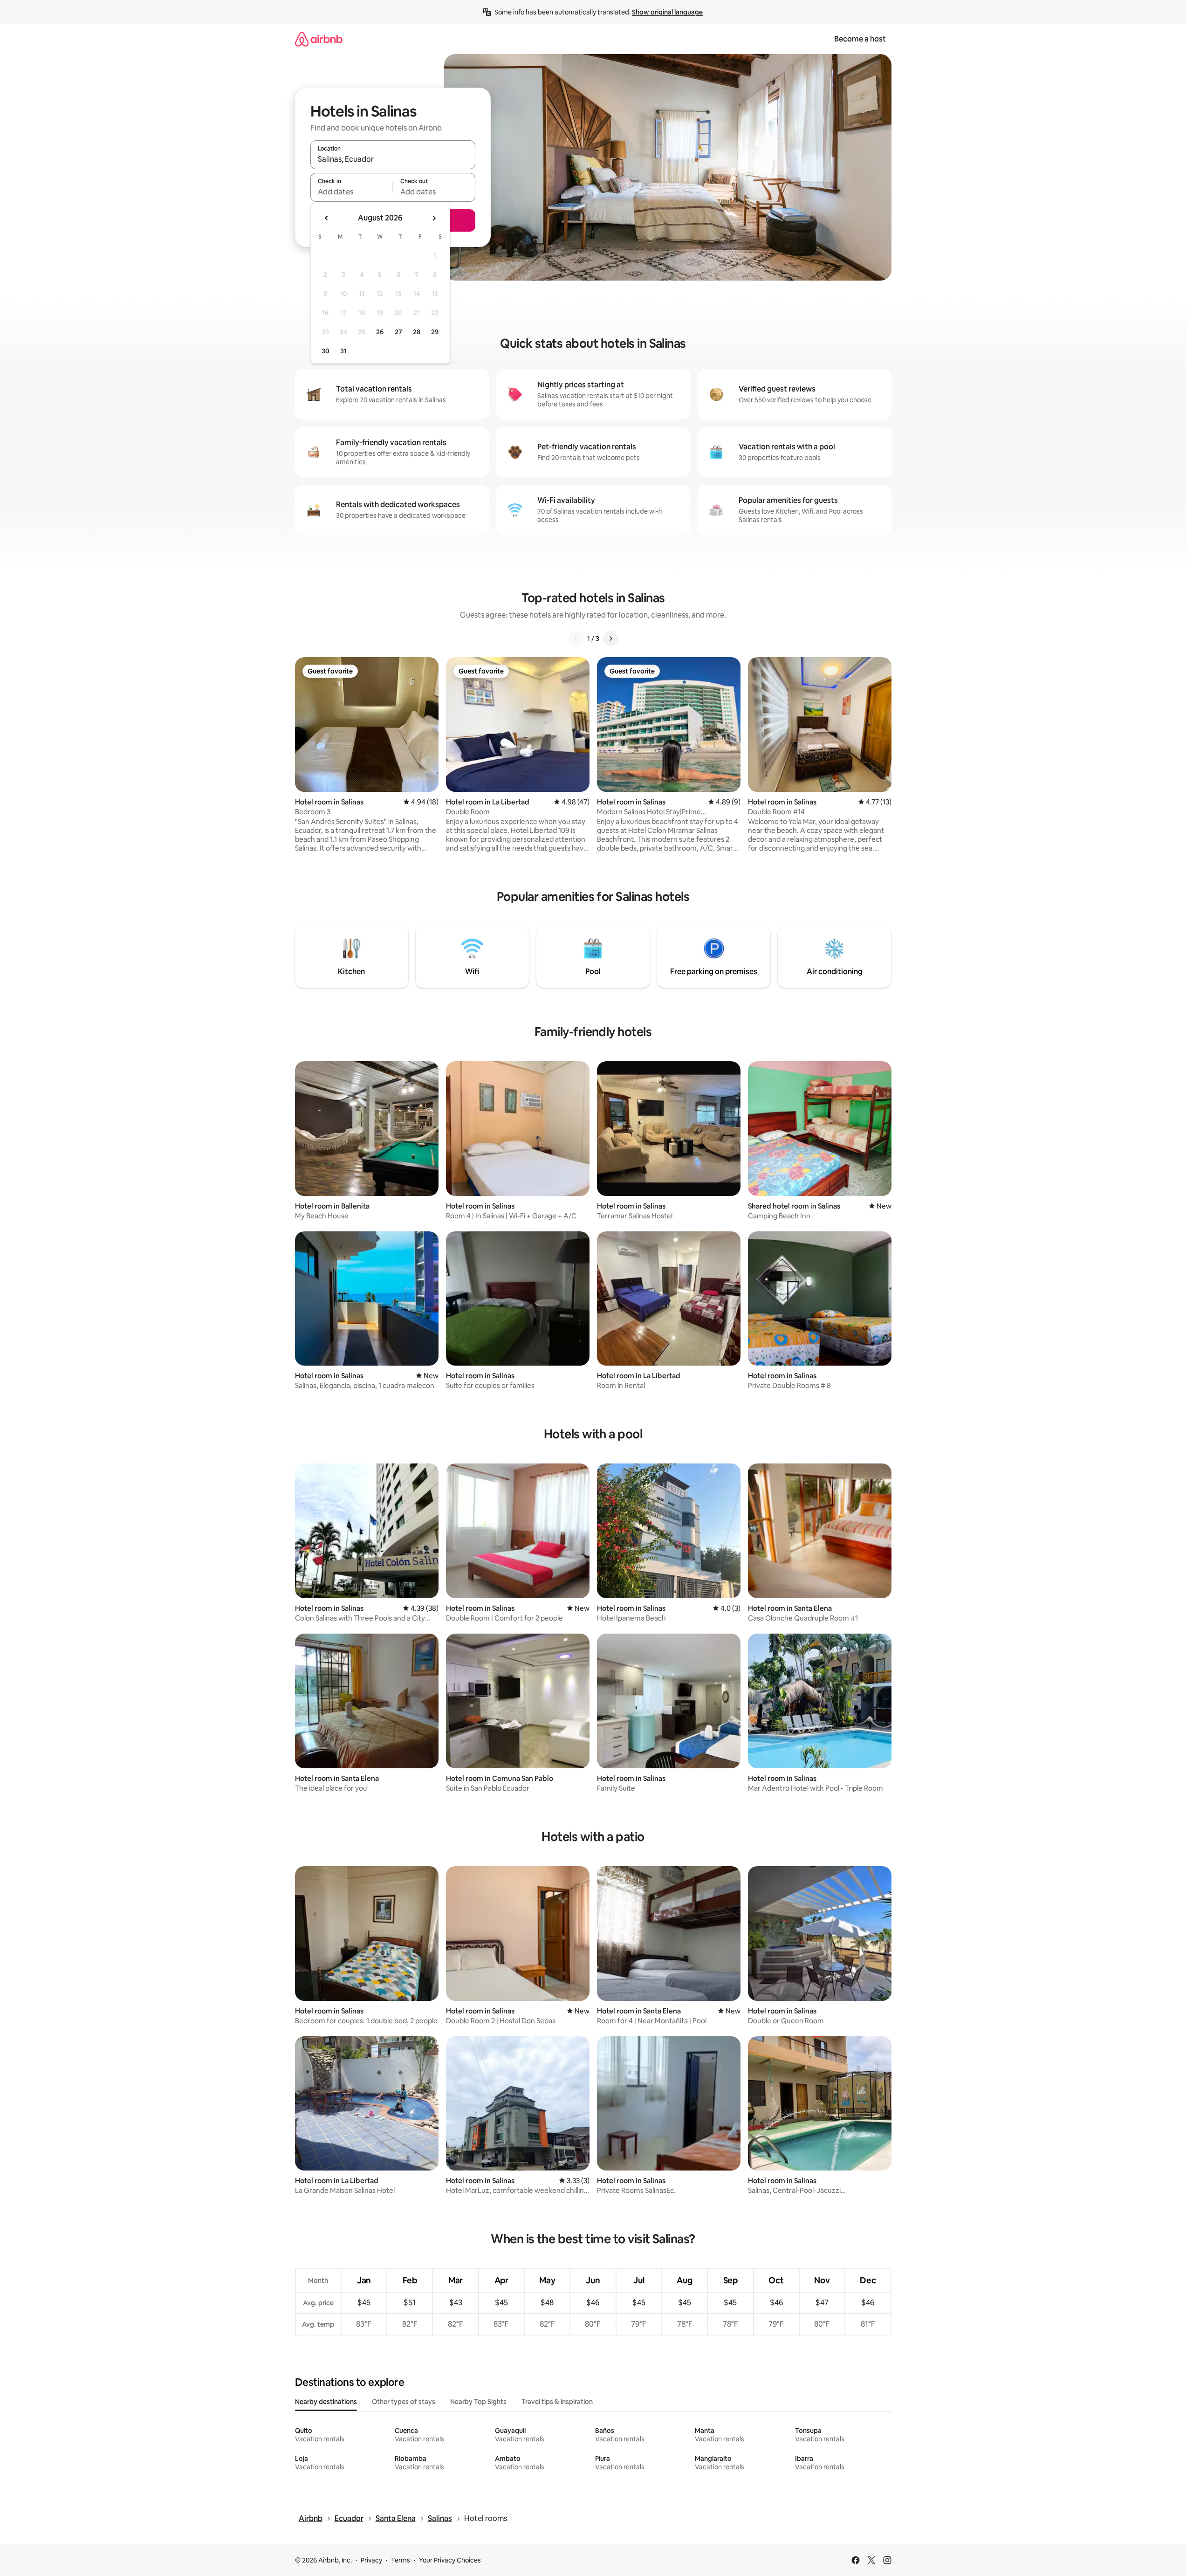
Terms (401, 2560)
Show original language (667, 12)
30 (326, 351)
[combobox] (393, 159)
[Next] (610, 639)
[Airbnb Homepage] (319, 39)
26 (380, 332)
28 (417, 332)
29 (435, 332)
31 (343, 351)
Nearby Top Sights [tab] (478, 2402)
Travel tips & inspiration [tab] (557, 2402)
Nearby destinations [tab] (326, 2402)
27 (398, 332)
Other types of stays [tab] (404, 2402)
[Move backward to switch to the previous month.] (327, 218)
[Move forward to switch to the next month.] (434, 218)
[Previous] (576, 639)
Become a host (860, 39)
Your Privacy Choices (450, 2560)
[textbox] (352, 192)
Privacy (371, 2560)
